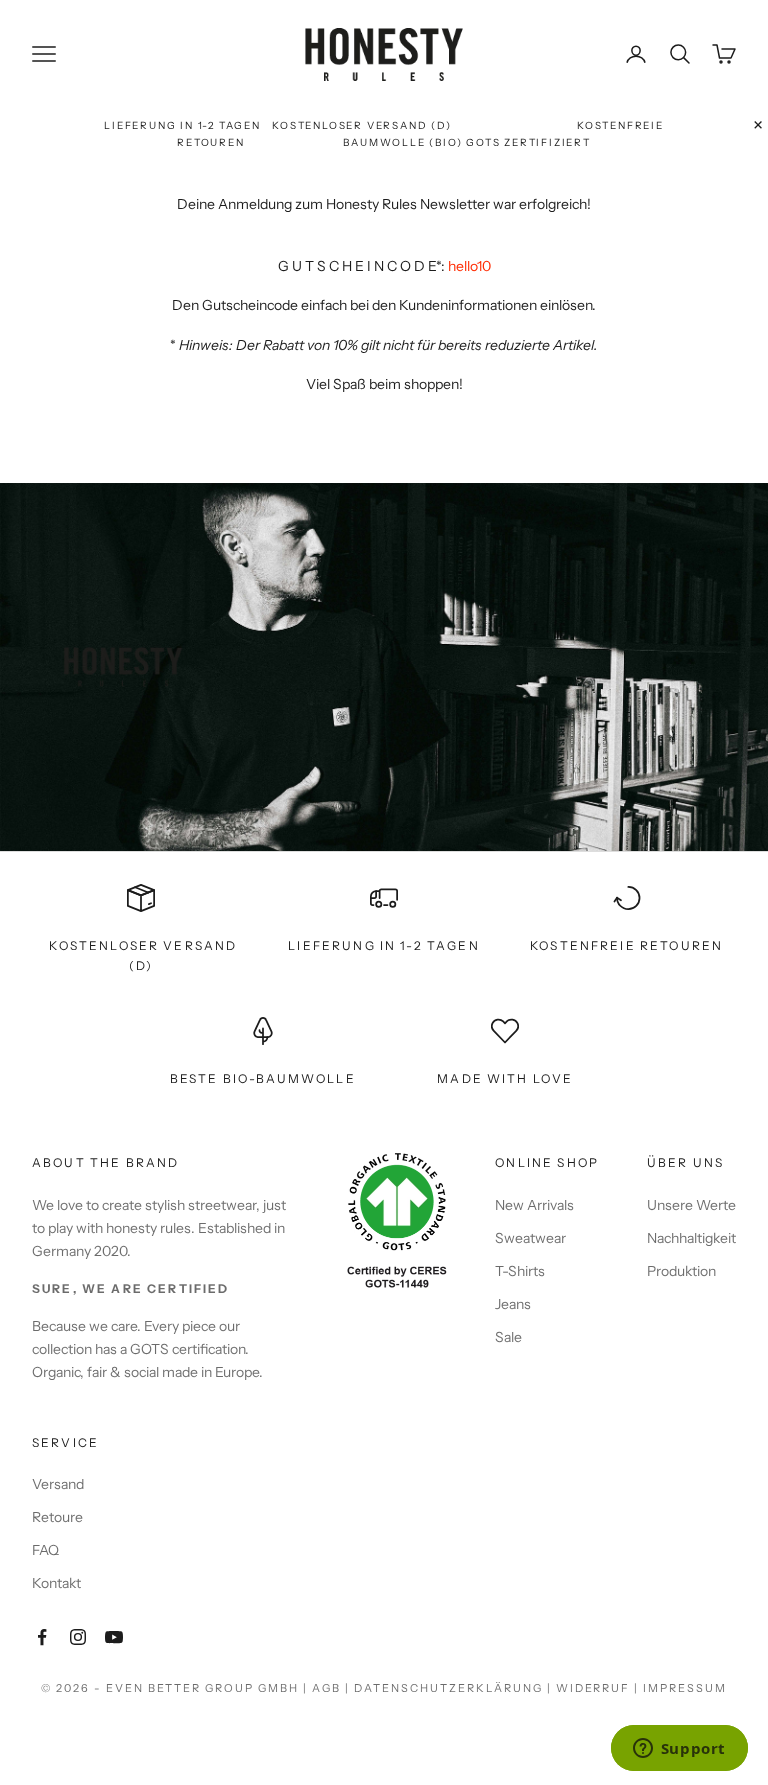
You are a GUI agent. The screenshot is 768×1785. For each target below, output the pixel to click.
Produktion (681, 1271)
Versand (58, 1484)
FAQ (45, 1550)
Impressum (685, 1688)
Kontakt (56, 1583)
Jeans (513, 1304)
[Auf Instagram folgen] (78, 1637)
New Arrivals (534, 1205)
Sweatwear (530, 1238)
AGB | (333, 1688)
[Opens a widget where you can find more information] (679, 1750)
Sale (508, 1337)
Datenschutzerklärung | (455, 1688)
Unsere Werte (691, 1205)
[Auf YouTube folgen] (114, 1637)
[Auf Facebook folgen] (42, 1637)
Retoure (57, 1517)
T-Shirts (520, 1271)
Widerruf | (600, 1688)
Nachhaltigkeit (691, 1238)
